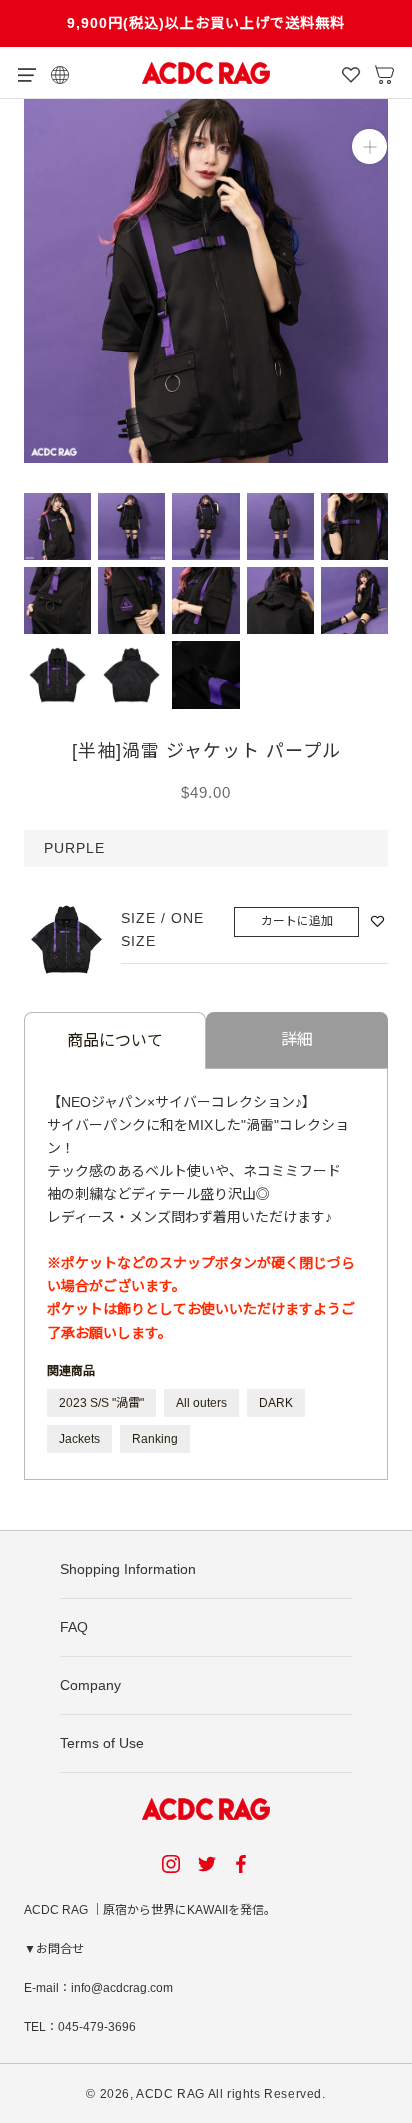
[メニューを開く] (27, 73)
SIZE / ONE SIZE (162, 929)
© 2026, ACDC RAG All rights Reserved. (205, 2094)
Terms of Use (102, 1743)
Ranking (155, 1439)
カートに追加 (297, 921)
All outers (201, 1403)
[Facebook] (244, 1863)
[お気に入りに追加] (377, 921)
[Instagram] (171, 1863)
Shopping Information (128, 1569)
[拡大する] (369, 146)
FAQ (74, 1627)
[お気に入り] (351, 73)
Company (90, 1685)
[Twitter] (207, 1863)
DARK (276, 1403)
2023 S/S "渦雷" (101, 1403)
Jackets (79, 1439)
